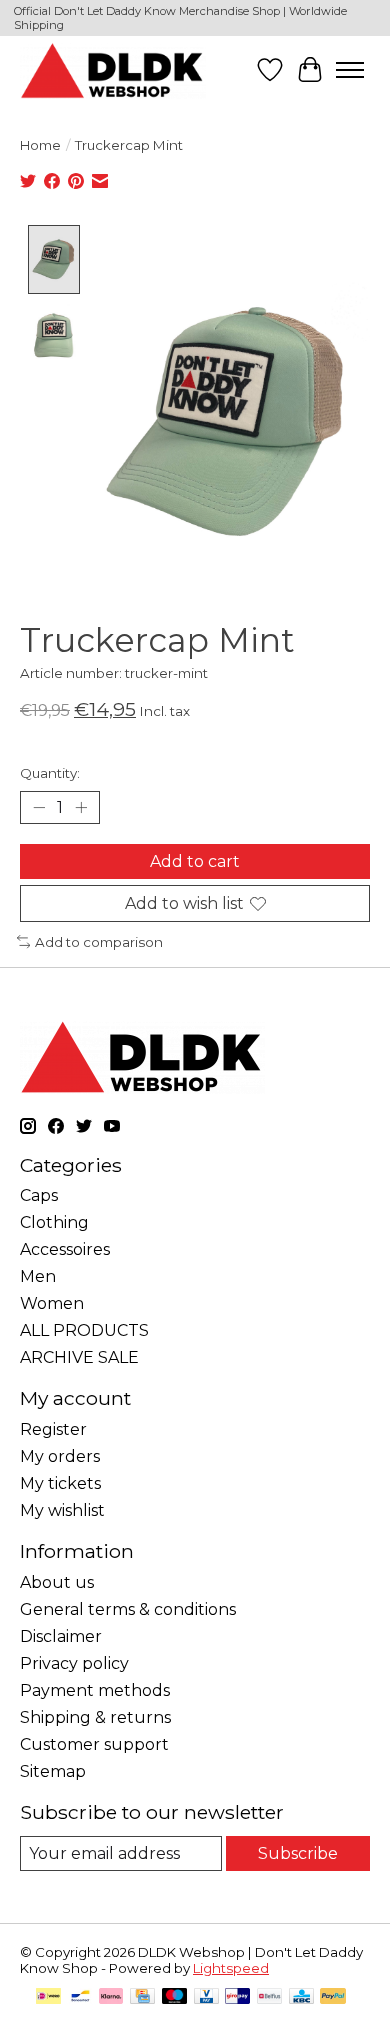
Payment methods (95, 1690)
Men (38, 1276)
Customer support (94, 1744)
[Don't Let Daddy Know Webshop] (113, 70)
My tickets (60, 1483)
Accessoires (65, 1249)
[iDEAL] (48, 1997)
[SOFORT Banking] (111, 1997)
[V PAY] (206, 1997)
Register (53, 1429)
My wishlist (62, 1510)
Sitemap (53, 1771)
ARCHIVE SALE (79, 1357)
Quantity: (50, 773)
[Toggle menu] (350, 70)
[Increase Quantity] (81, 807)
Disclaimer (61, 1636)
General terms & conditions (128, 1609)
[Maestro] (175, 1997)
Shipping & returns (95, 1717)
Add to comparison (99, 942)
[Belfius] (269, 1997)
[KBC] (301, 1997)
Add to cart (195, 861)
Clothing (54, 1222)
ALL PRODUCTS (84, 1330)
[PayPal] (333, 1997)
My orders (60, 1456)
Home (40, 145)
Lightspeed (231, 1968)
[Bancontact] (80, 1997)
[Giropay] (237, 1997)
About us (57, 1582)
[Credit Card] (142, 1997)
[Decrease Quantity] (39, 807)
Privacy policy (74, 1663)
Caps (39, 1195)
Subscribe (298, 1853)
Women (52, 1303)
